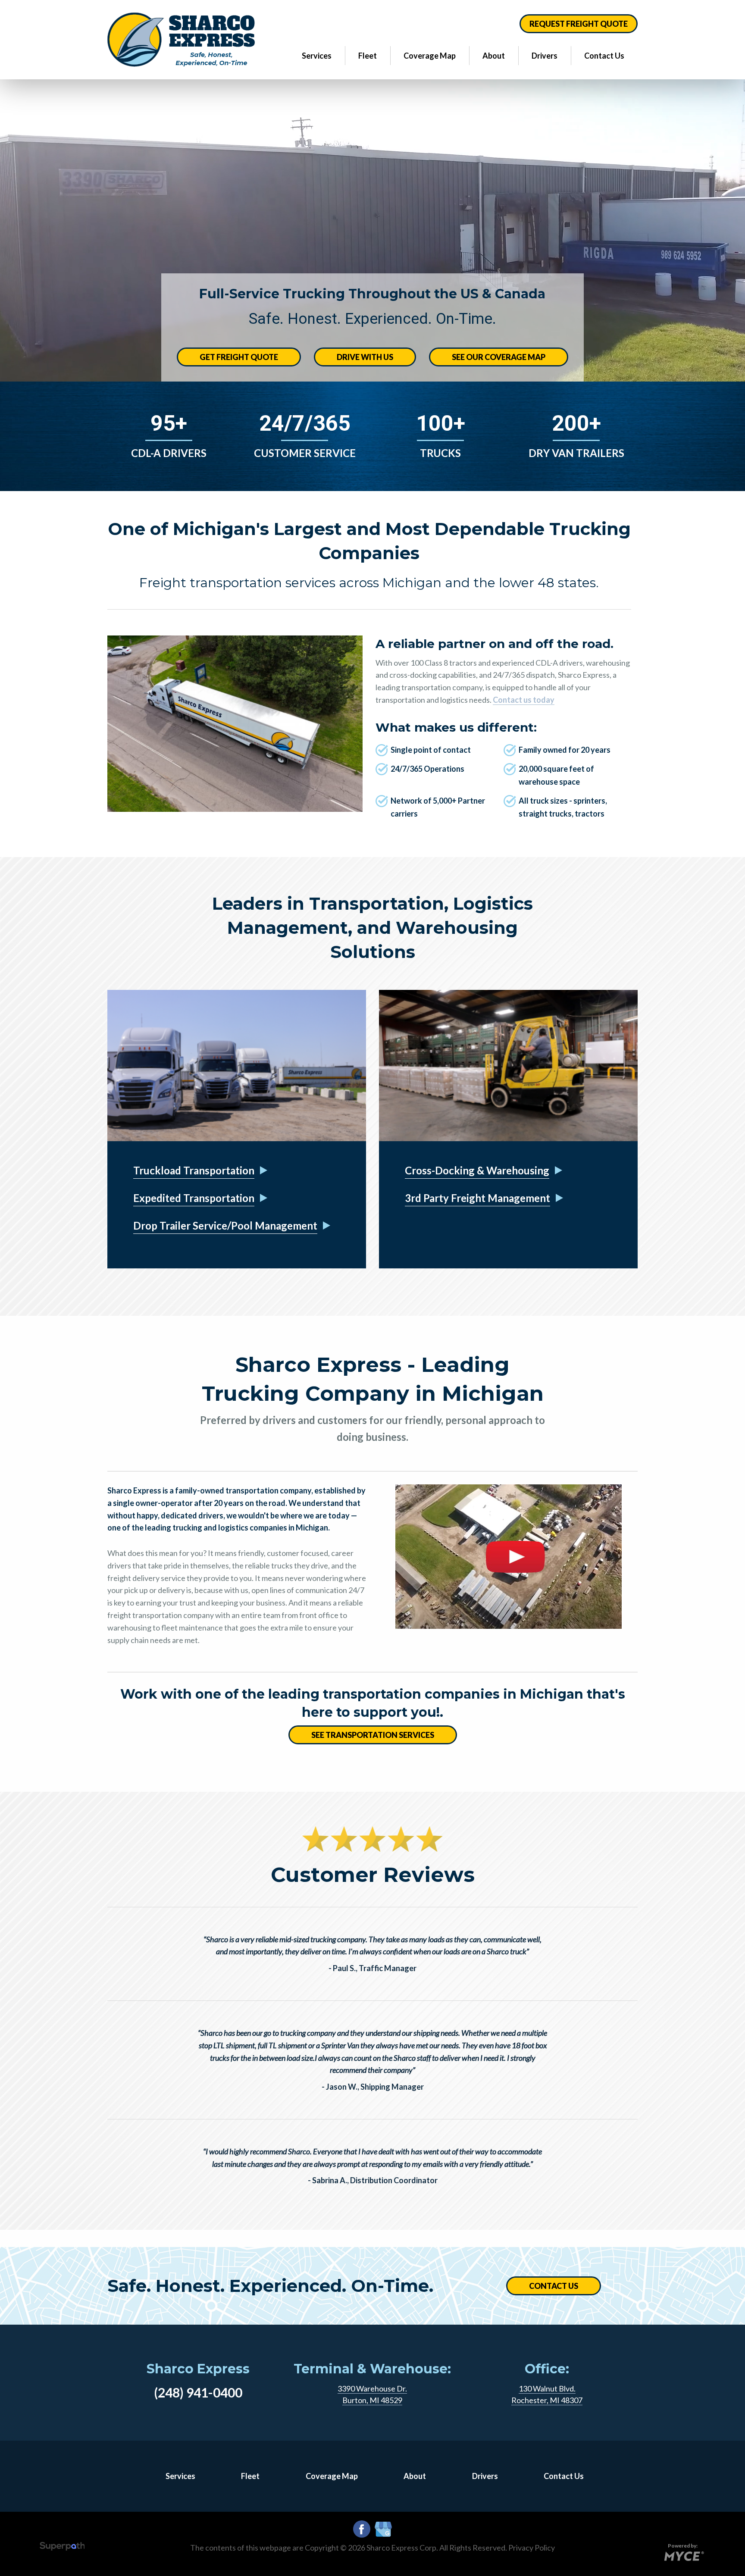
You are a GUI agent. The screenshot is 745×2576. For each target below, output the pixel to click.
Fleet (368, 56)
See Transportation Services (373, 1735)
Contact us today (524, 700)
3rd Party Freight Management (477, 1198)
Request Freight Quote (579, 24)
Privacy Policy (532, 2548)
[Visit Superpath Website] (62, 2548)
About (494, 56)
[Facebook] (362, 2529)
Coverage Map (430, 56)
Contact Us (604, 56)
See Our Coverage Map (499, 357)
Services (317, 56)
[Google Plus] (383, 2530)
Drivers (545, 56)
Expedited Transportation (194, 1198)
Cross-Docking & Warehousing (477, 1170)
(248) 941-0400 (198, 2392)
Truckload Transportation (194, 1170)
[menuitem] (317, 55)
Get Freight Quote (239, 357)
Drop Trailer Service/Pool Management (225, 1225)
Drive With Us (365, 357)
